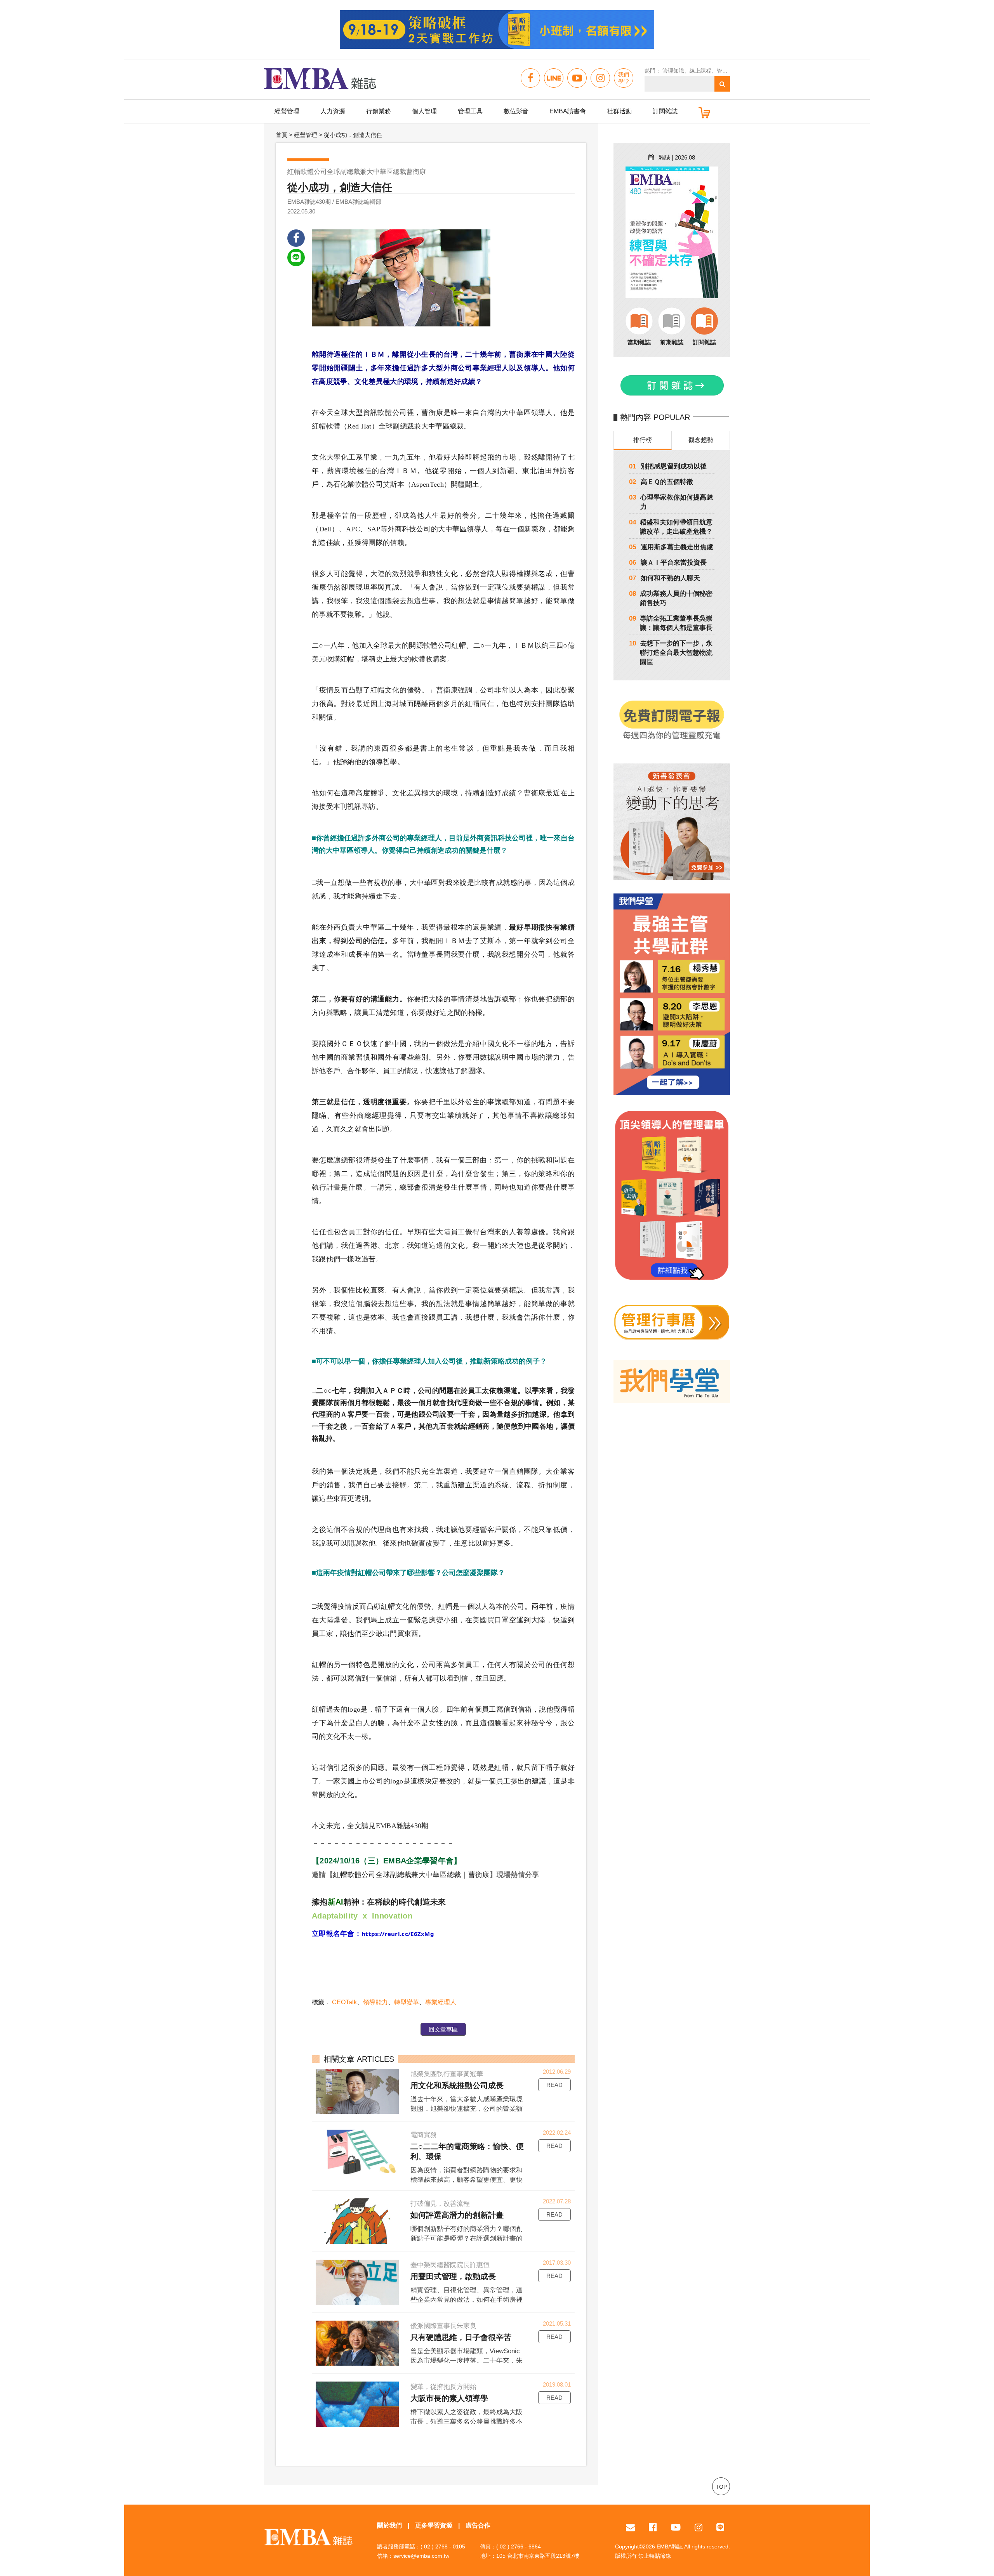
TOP (721, 2487)
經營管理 (287, 111)
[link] (398, 1934)
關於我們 (389, 2525)
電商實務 (424, 2135)
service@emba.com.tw (421, 2556)
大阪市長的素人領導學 (449, 2398)
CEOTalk (344, 2002)
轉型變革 (407, 2002)
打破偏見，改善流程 (440, 2204)
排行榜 (643, 440)
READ (554, 2085)
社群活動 (619, 111)
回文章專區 (443, 2029)
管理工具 (470, 111)
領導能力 (375, 2002)
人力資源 (333, 111)
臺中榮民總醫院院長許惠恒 (450, 2265)
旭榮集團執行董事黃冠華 (447, 2074)
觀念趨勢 (701, 440)
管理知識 (673, 71)
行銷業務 (379, 111)
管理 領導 (728, 71)
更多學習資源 (434, 2525)
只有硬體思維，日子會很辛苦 (461, 2337)
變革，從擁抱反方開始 (443, 2387)
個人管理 (424, 111)
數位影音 (516, 111)
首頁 (282, 135)
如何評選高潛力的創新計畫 (457, 2215)
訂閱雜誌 (665, 111)
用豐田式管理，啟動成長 (453, 2276)
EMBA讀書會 (568, 111)
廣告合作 (478, 2525)
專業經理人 (441, 2002)
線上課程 (700, 71)
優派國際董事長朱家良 (443, 2326)
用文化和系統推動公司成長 (457, 2085)
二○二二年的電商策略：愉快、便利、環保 (467, 2151)
